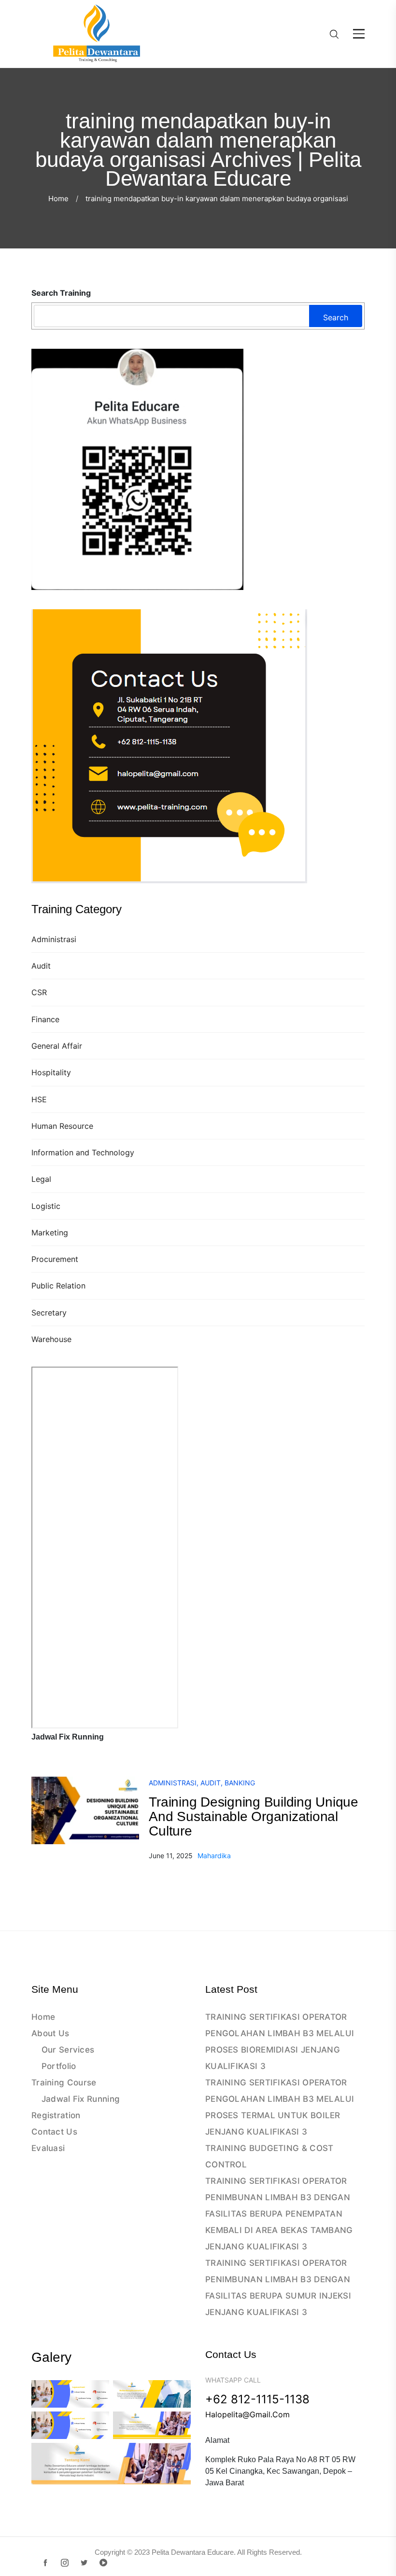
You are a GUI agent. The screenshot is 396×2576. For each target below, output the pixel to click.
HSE (39, 1099)
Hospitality (51, 1072)
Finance (45, 1019)
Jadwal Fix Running (81, 2099)
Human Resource (62, 1126)
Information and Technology (83, 1152)
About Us (50, 2033)
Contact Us (54, 2132)
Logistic (46, 1206)
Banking (240, 1783)
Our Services (68, 2050)
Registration (56, 2115)
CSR (39, 992)
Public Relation (58, 1286)
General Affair (57, 1046)
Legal (41, 1179)
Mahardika (214, 1856)
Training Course (64, 2083)
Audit (41, 966)
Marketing (50, 1233)
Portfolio (59, 2066)
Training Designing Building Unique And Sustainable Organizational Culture (254, 1816)
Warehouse (51, 1339)
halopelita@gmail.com (247, 2414)
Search (336, 317)
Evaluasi (48, 2148)
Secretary (49, 1313)
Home (58, 199)
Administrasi (54, 939)
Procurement (55, 1259)
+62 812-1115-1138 (257, 2399)
